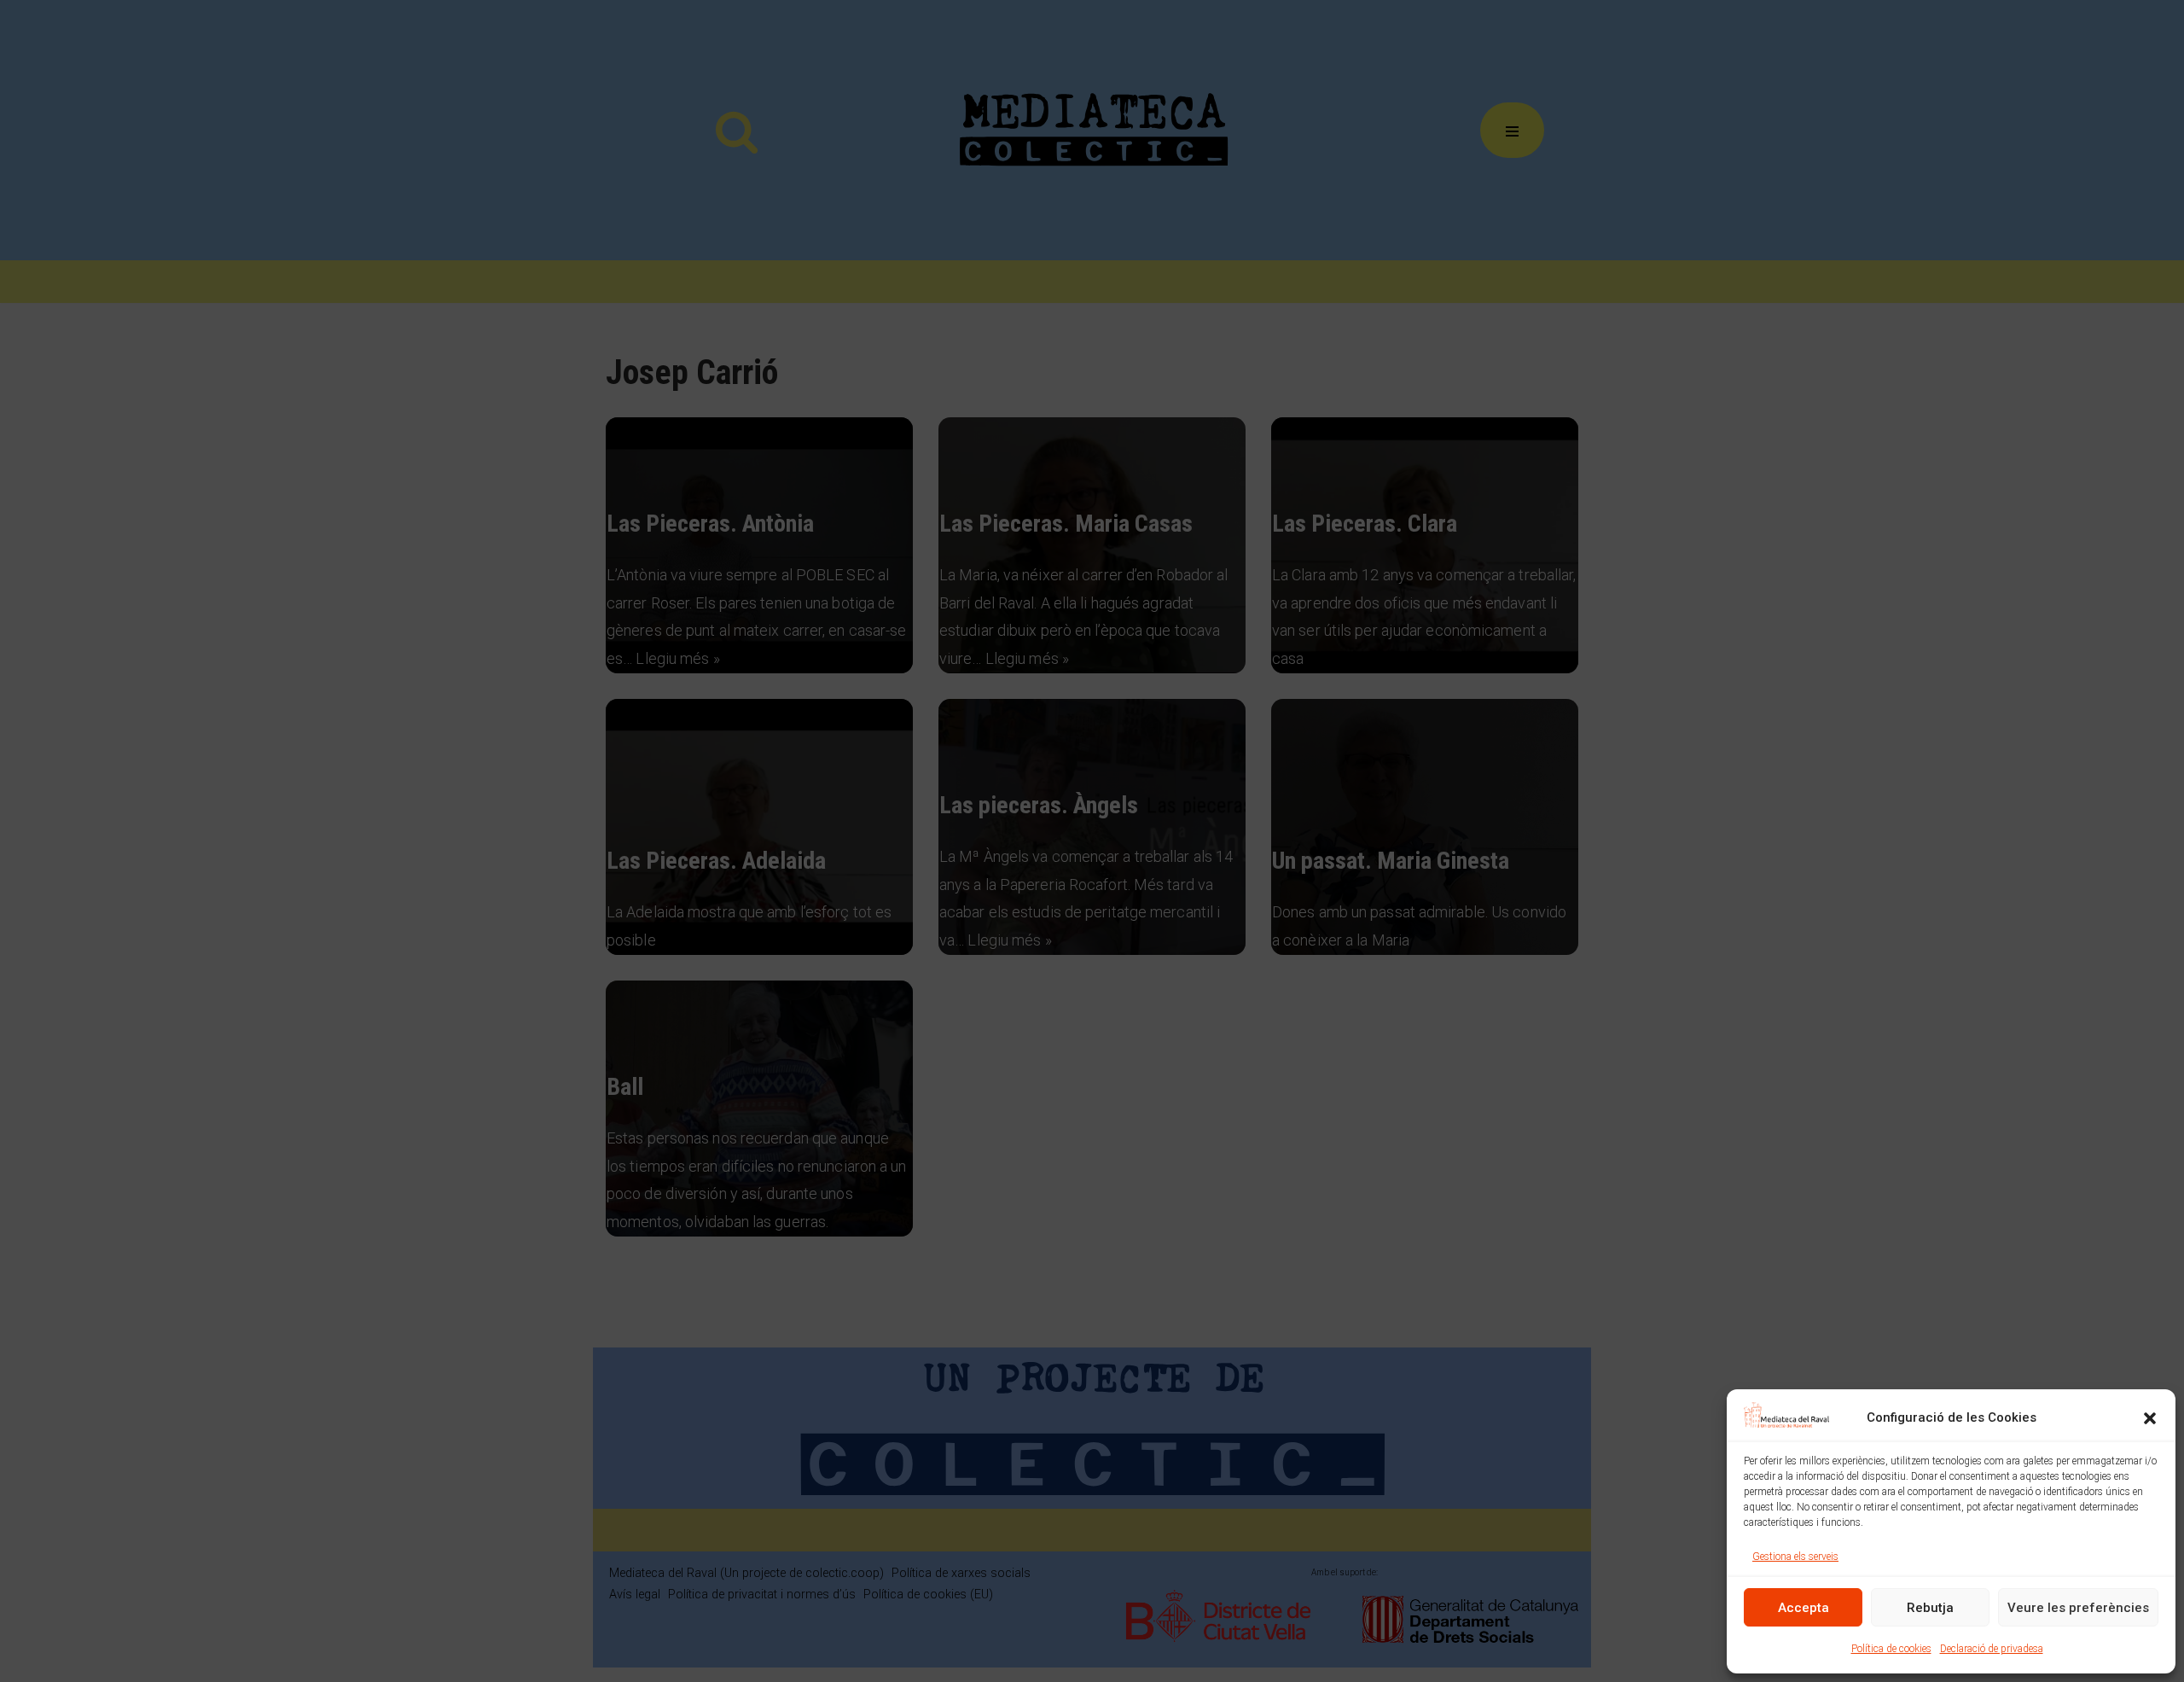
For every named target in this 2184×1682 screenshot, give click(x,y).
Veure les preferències (2078, 1608)
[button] (2150, 1418)
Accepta (1804, 1608)
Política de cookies (1891, 1649)
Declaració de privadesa (1992, 1649)
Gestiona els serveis (1795, 1557)
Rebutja (1930, 1608)
